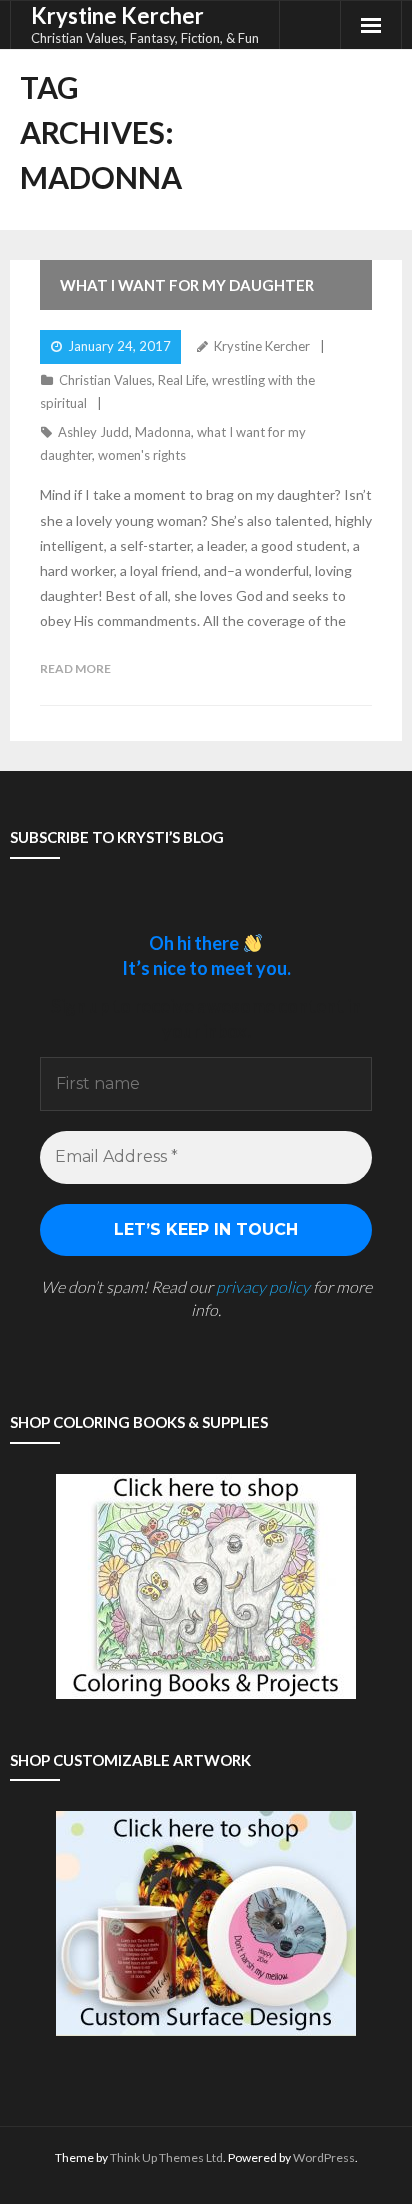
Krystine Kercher (262, 346)
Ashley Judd (93, 432)
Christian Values (105, 380)
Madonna (163, 432)
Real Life (182, 380)
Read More (75, 668)
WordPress (324, 2157)
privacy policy (263, 1286)
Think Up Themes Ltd (166, 2157)
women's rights (142, 455)
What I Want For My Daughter (187, 285)
